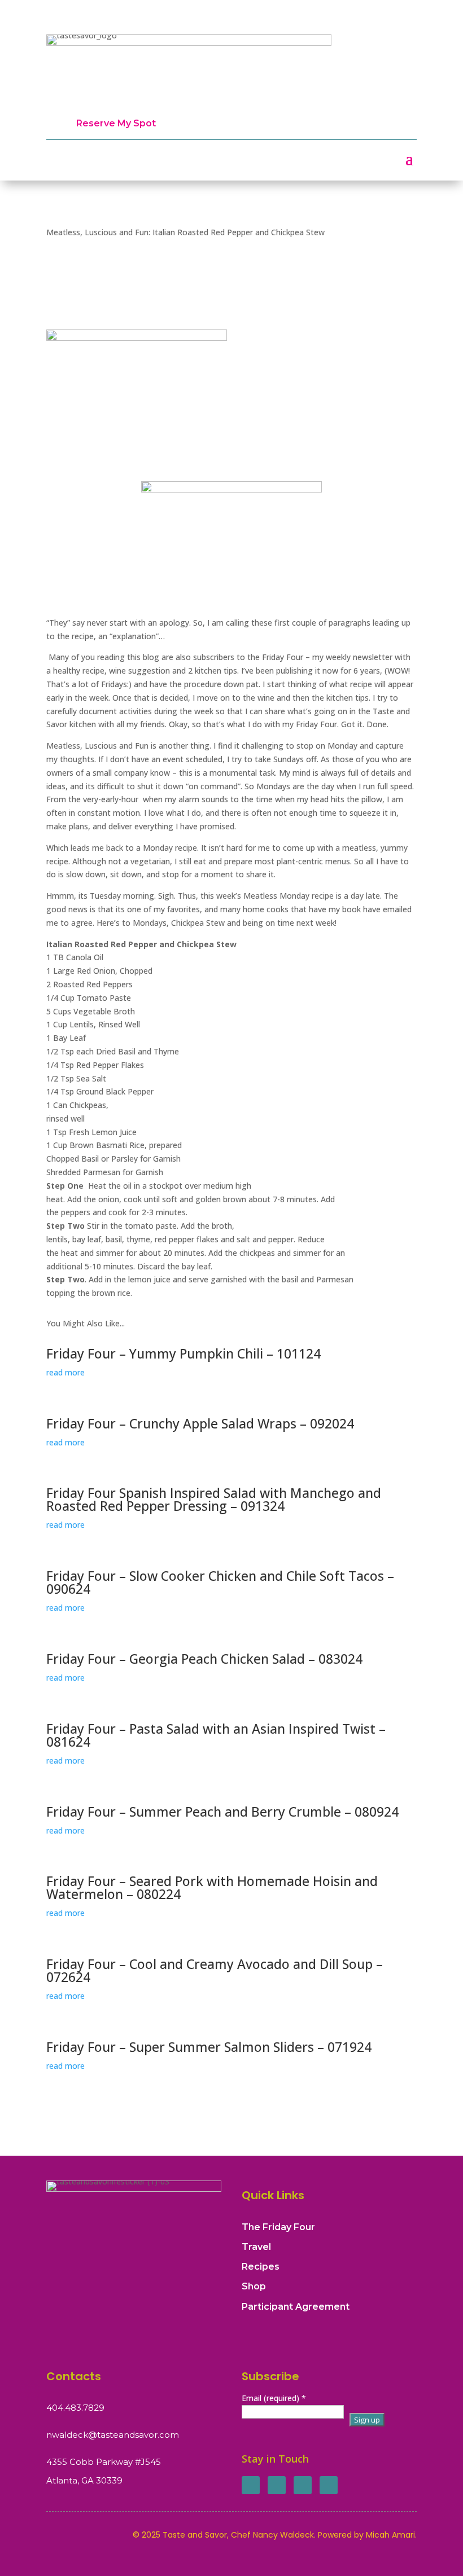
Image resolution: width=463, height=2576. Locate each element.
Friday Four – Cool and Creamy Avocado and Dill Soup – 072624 (215, 1970)
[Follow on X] (277, 2485)
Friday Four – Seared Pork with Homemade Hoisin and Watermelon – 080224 (212, 1887)
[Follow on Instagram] (303, 2485)
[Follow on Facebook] (251, 2485)
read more (65, 1372)
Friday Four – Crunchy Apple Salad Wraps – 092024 (200, 1423)
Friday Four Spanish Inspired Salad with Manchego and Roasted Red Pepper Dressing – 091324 (214, 1499)
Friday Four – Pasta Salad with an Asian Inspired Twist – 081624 (216, 1735)
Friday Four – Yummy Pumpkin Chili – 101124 (184, 1353)
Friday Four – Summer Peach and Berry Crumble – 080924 (222, 1812)
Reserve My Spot (116, 123)
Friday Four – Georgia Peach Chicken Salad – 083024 (204, 1659)
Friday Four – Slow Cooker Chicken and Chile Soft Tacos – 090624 (220, 1582)
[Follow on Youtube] (329, 2485)
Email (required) (274, 2398)
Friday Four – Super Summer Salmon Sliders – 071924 (209, 2047)
